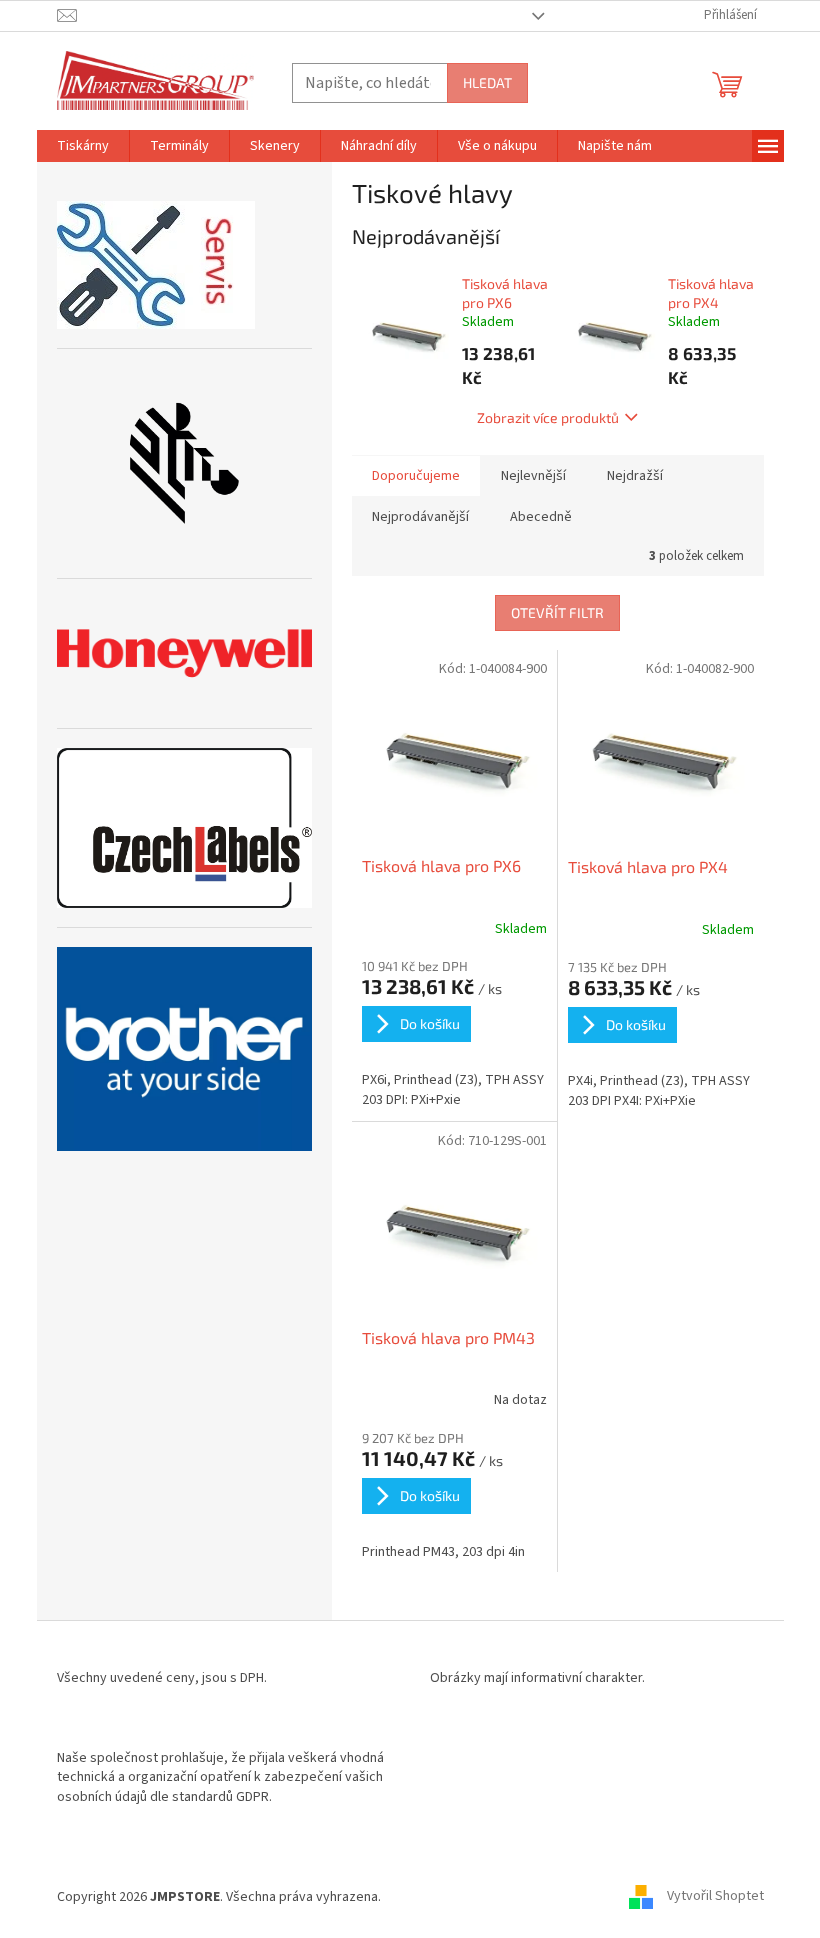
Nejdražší (635, 476)
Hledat (487, 82)
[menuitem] (83, 146)
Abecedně (541, 517)
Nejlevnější (533, 476)
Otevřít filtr (557, 612)
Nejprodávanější (420, 517)
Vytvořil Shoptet (715, 1897)
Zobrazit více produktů (548, 417)
